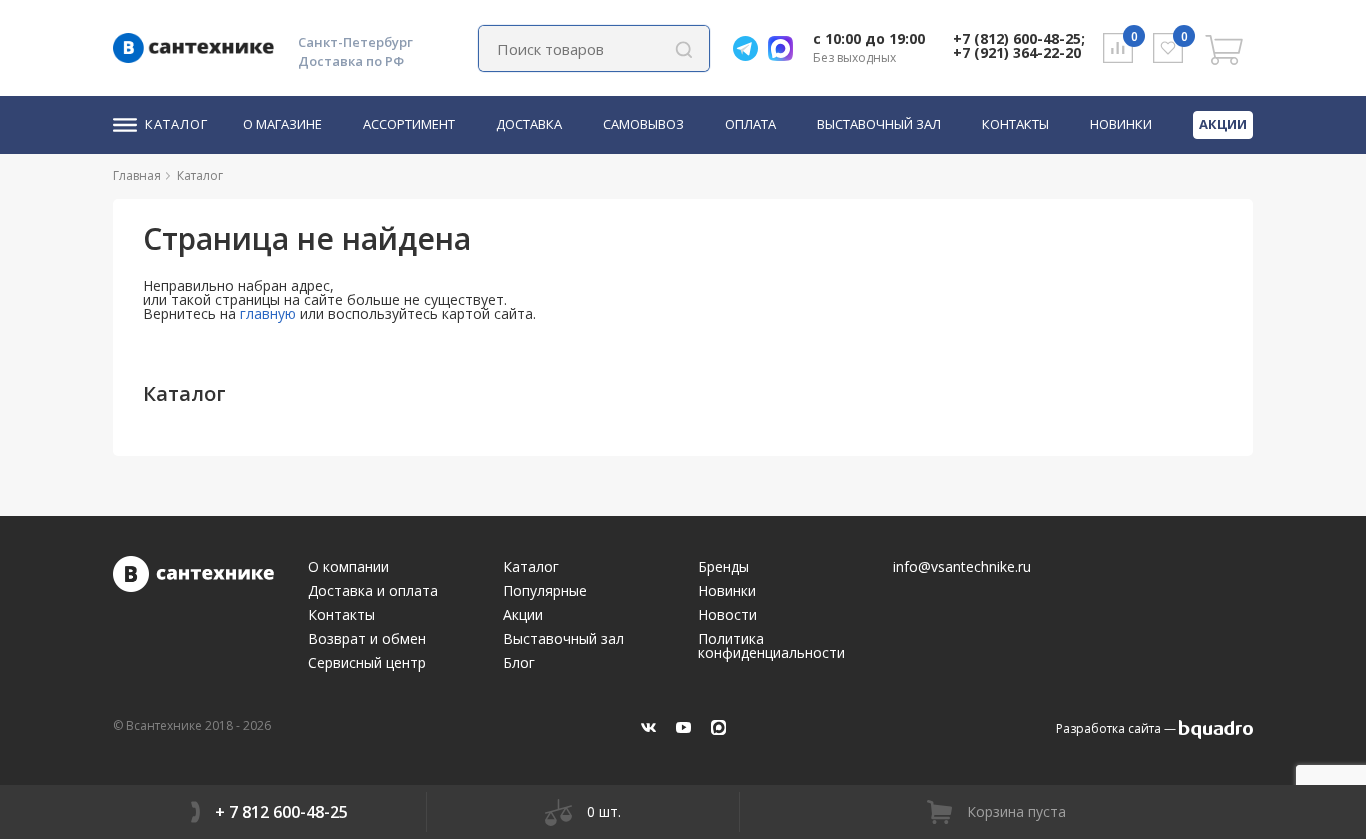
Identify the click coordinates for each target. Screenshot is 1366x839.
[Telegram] (750, 48)
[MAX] (718, 727)
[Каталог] (231, 175)
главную (268, 313)
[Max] (785, 48)
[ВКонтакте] (648, 727)
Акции (1223, 124)
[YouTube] (683, 727)
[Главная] (169, 175)
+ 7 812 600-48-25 (281, 812)
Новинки (1121, 125)
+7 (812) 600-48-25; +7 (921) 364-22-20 (1019, 45)
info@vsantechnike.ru (962, 567)
